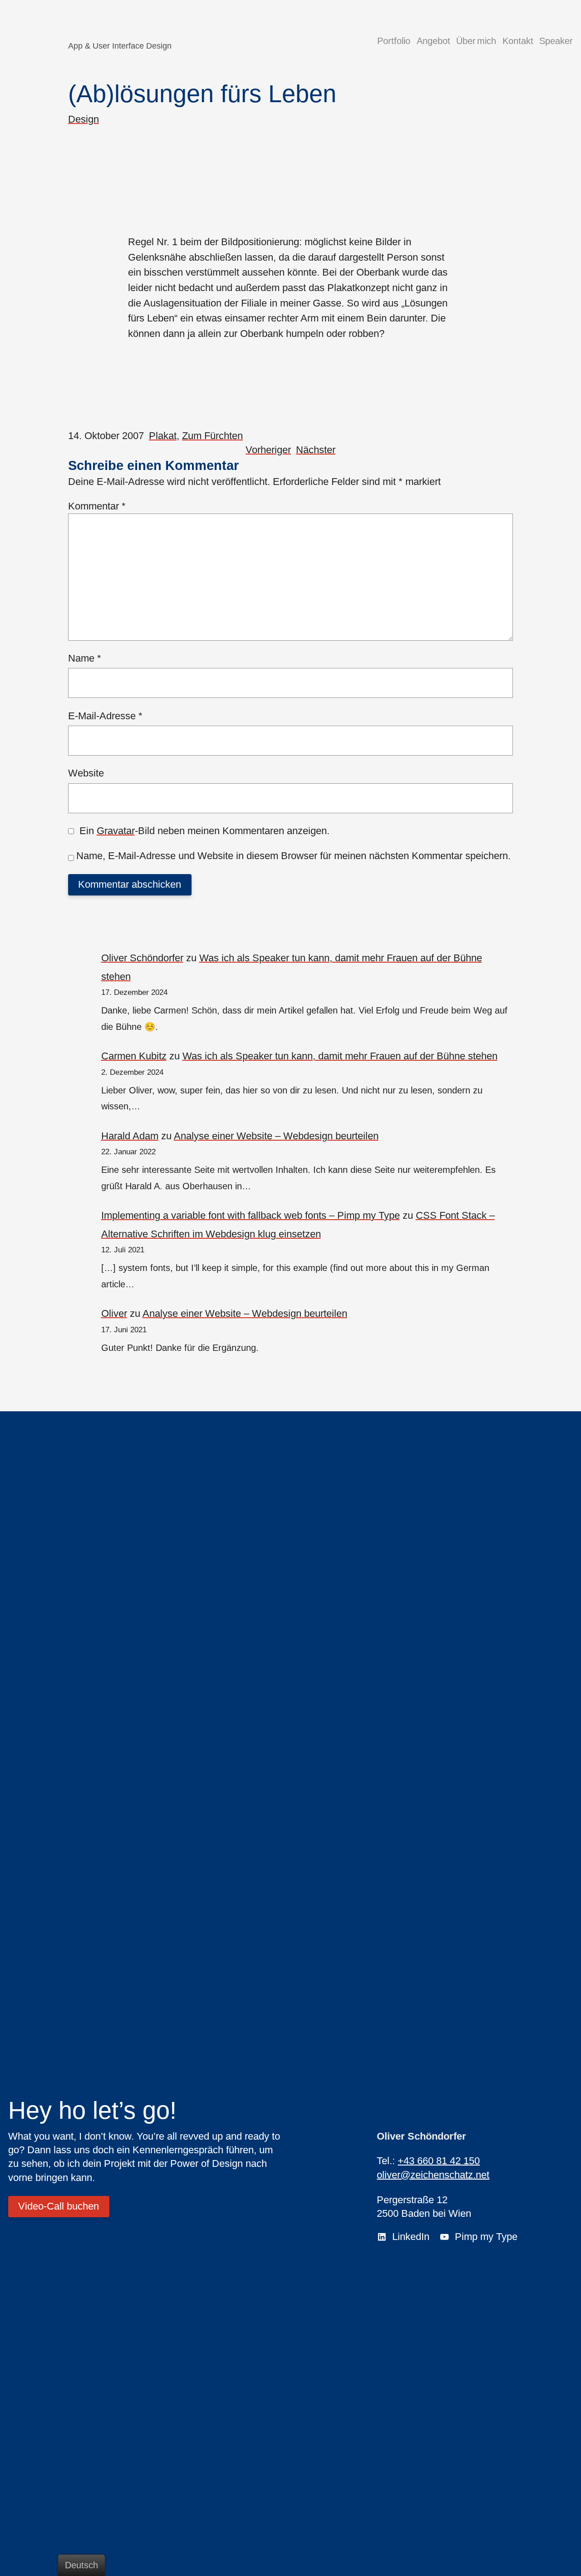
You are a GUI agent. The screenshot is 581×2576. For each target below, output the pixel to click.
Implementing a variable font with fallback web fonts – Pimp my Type (251, 1215)
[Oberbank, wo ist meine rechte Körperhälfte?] (291, 188)
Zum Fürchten (212, 436)
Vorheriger (268, 450)
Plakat (163, 436)
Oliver (114, 1313)
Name (85, 658)
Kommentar (97, 506)
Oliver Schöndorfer (142, 958)
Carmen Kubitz (134, 1056)
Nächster (316, 450)
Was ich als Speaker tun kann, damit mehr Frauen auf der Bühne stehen (340, 1056)
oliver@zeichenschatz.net (433, 2175)
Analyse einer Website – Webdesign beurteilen (276, 1136)
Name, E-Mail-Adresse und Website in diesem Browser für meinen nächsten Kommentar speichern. (293, 856)
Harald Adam (130, 1136)
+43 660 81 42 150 (439, 2161)
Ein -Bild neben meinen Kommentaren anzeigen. (204, 831)
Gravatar (116, 831)
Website (86, 773)
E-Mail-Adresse (105, 716)
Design (84, 119)
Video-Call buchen (59, 2206)
